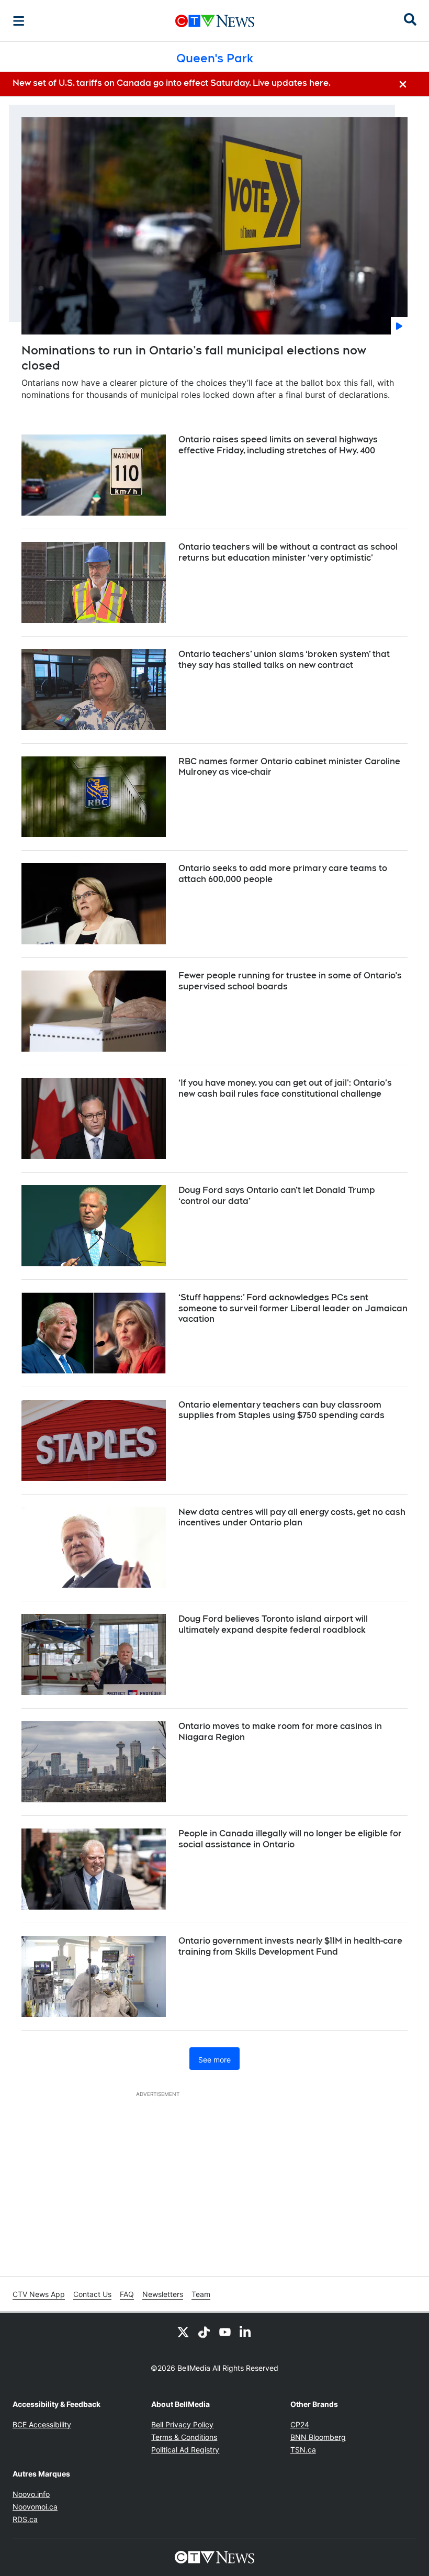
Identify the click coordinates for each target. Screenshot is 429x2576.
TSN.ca (303, 2450)
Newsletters (163, 2294)
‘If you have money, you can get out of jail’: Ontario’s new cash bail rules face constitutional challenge (285, 1088)
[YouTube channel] (225, 2332)
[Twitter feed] (183, 2332)
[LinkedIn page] (246, 2332)
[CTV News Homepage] (215, 21)
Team (201, 2294)
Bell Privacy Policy (182, 2424)
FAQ (127, 2294)
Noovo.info (31, 2494)
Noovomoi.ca (35, 2507)
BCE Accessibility (42, 2424)
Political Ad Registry (185, 2450)
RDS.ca (25, 2519)
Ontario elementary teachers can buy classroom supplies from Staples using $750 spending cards (281, 1410)
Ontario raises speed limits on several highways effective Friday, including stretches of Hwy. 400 (278, 445)
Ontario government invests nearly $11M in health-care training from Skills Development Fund (290, 1946)
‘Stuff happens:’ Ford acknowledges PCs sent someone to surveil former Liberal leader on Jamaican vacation (293, 1308)
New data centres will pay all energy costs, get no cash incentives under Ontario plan (292, 1518)
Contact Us (92, 2294)
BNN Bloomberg (318, 2437)
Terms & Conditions (184, 2437)
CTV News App (39, 2294)
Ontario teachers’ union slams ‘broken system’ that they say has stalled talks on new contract (284, 660)
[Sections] (19, 21)
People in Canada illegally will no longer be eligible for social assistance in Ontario (290, 1839)
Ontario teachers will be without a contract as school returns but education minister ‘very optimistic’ (288, 552)
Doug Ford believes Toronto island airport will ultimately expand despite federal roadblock (273, 1624)
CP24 (300, 2424)
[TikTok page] (204, 2332)
